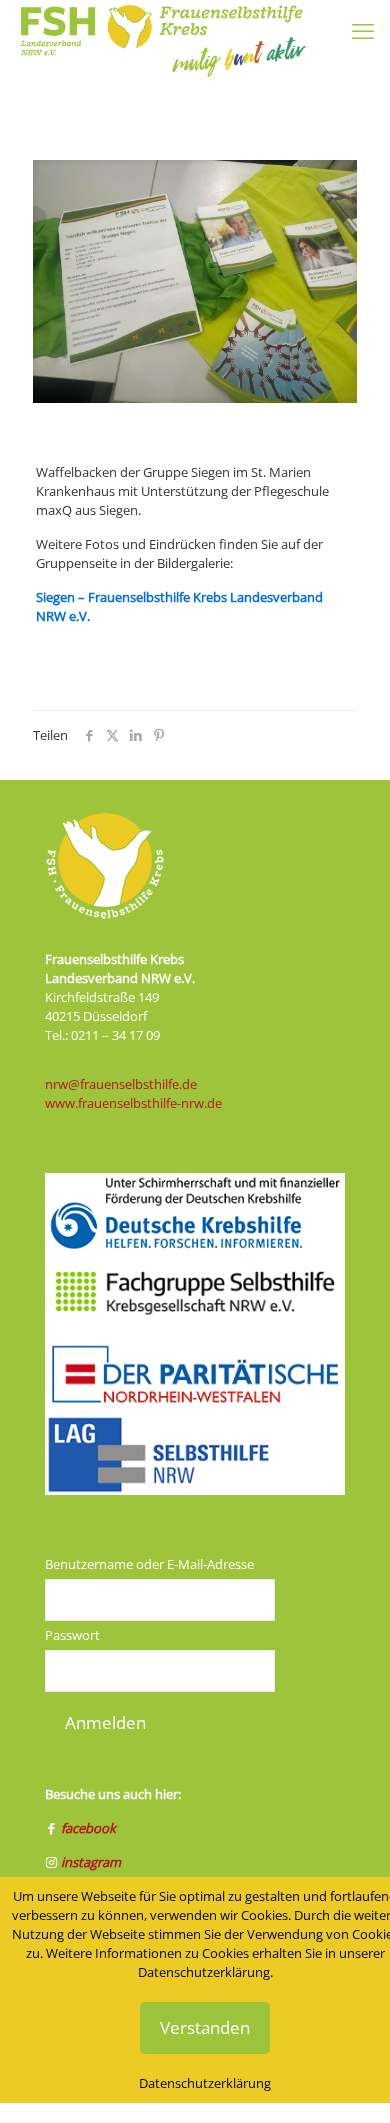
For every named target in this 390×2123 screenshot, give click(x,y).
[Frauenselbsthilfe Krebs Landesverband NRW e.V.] (162, 25)
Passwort (72, 1635)
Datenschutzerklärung (205, 2083)
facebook (88, 1828)
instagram (91, 1862)
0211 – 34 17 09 (115, 1035)
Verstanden (205, 2027)
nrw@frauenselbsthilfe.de (121, 1084)
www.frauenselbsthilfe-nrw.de (133, 1103)
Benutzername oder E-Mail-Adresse (149, 1564)
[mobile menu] (363, 30)
